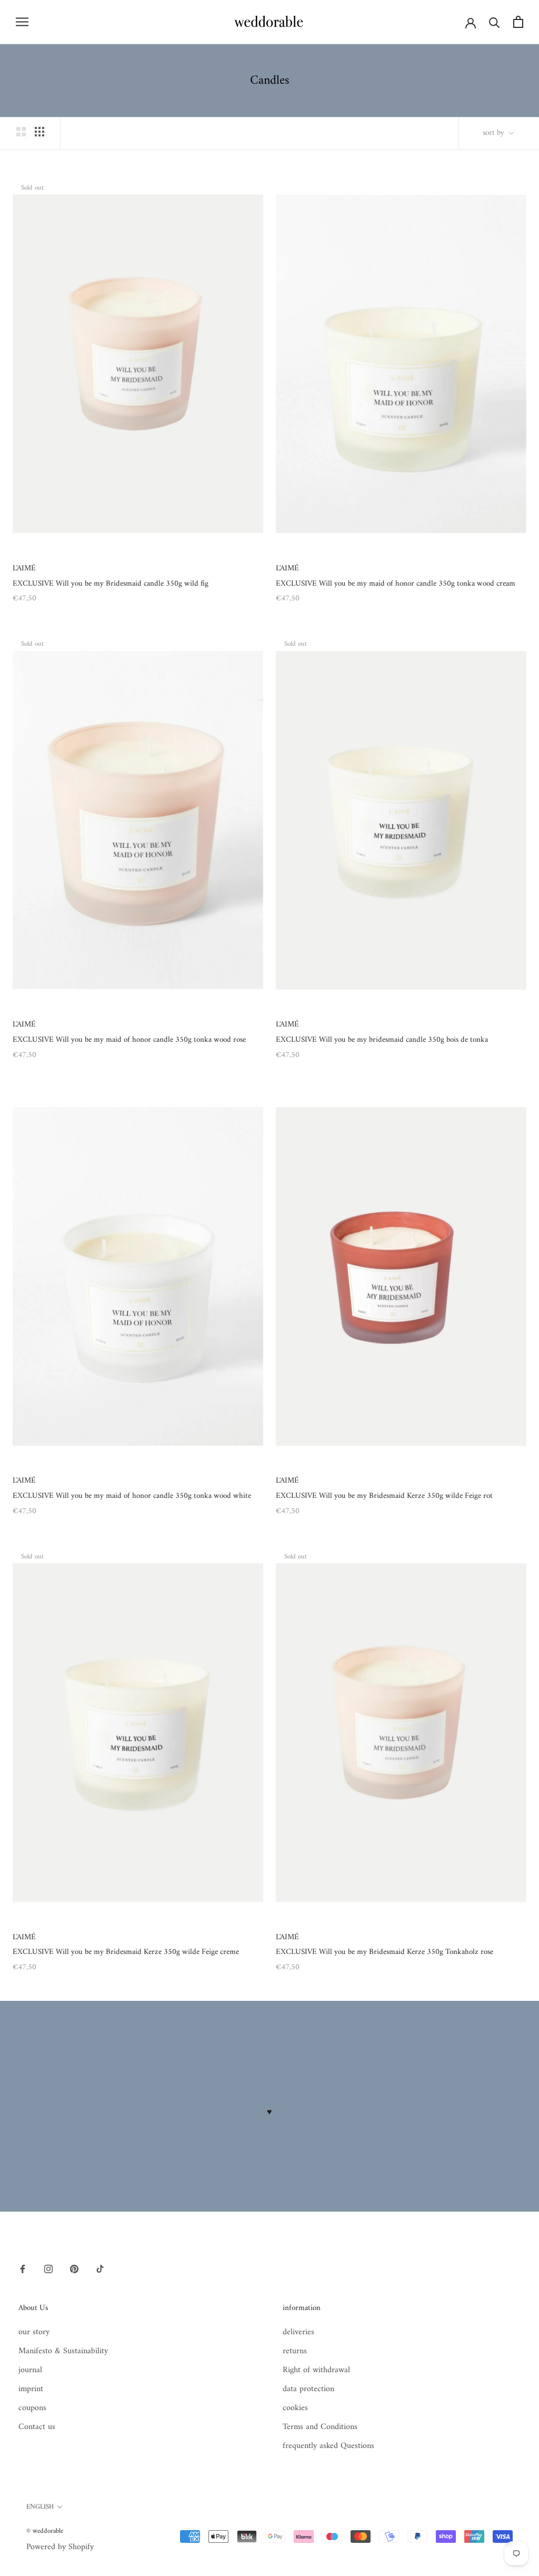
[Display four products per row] (39, 132)
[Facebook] (23, 2269)
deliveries (298, 2332)
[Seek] (495, 22)
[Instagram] (48, 2269)
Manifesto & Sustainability (63, 2351)
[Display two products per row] (21, 132)
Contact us (37, 2427)
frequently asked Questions (328, 2446)
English (40, 2507)
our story (34, 2332)
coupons (32, 2408)
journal (30, 2370)
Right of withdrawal (316, 2370)
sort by (495, 133)
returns (295, 2351)
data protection (308, 2389)
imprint (31, 2389)
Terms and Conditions (320, 2427)
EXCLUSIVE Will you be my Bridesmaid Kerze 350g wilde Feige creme (126, 1952)
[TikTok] (100, 2269)
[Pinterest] (74, 2269)
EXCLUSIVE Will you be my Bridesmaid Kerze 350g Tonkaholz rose (385, 1952)
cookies (295, 2408)
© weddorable (45, 2531)
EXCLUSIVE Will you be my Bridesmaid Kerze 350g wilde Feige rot (384, 1496)
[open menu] (22, 22)
